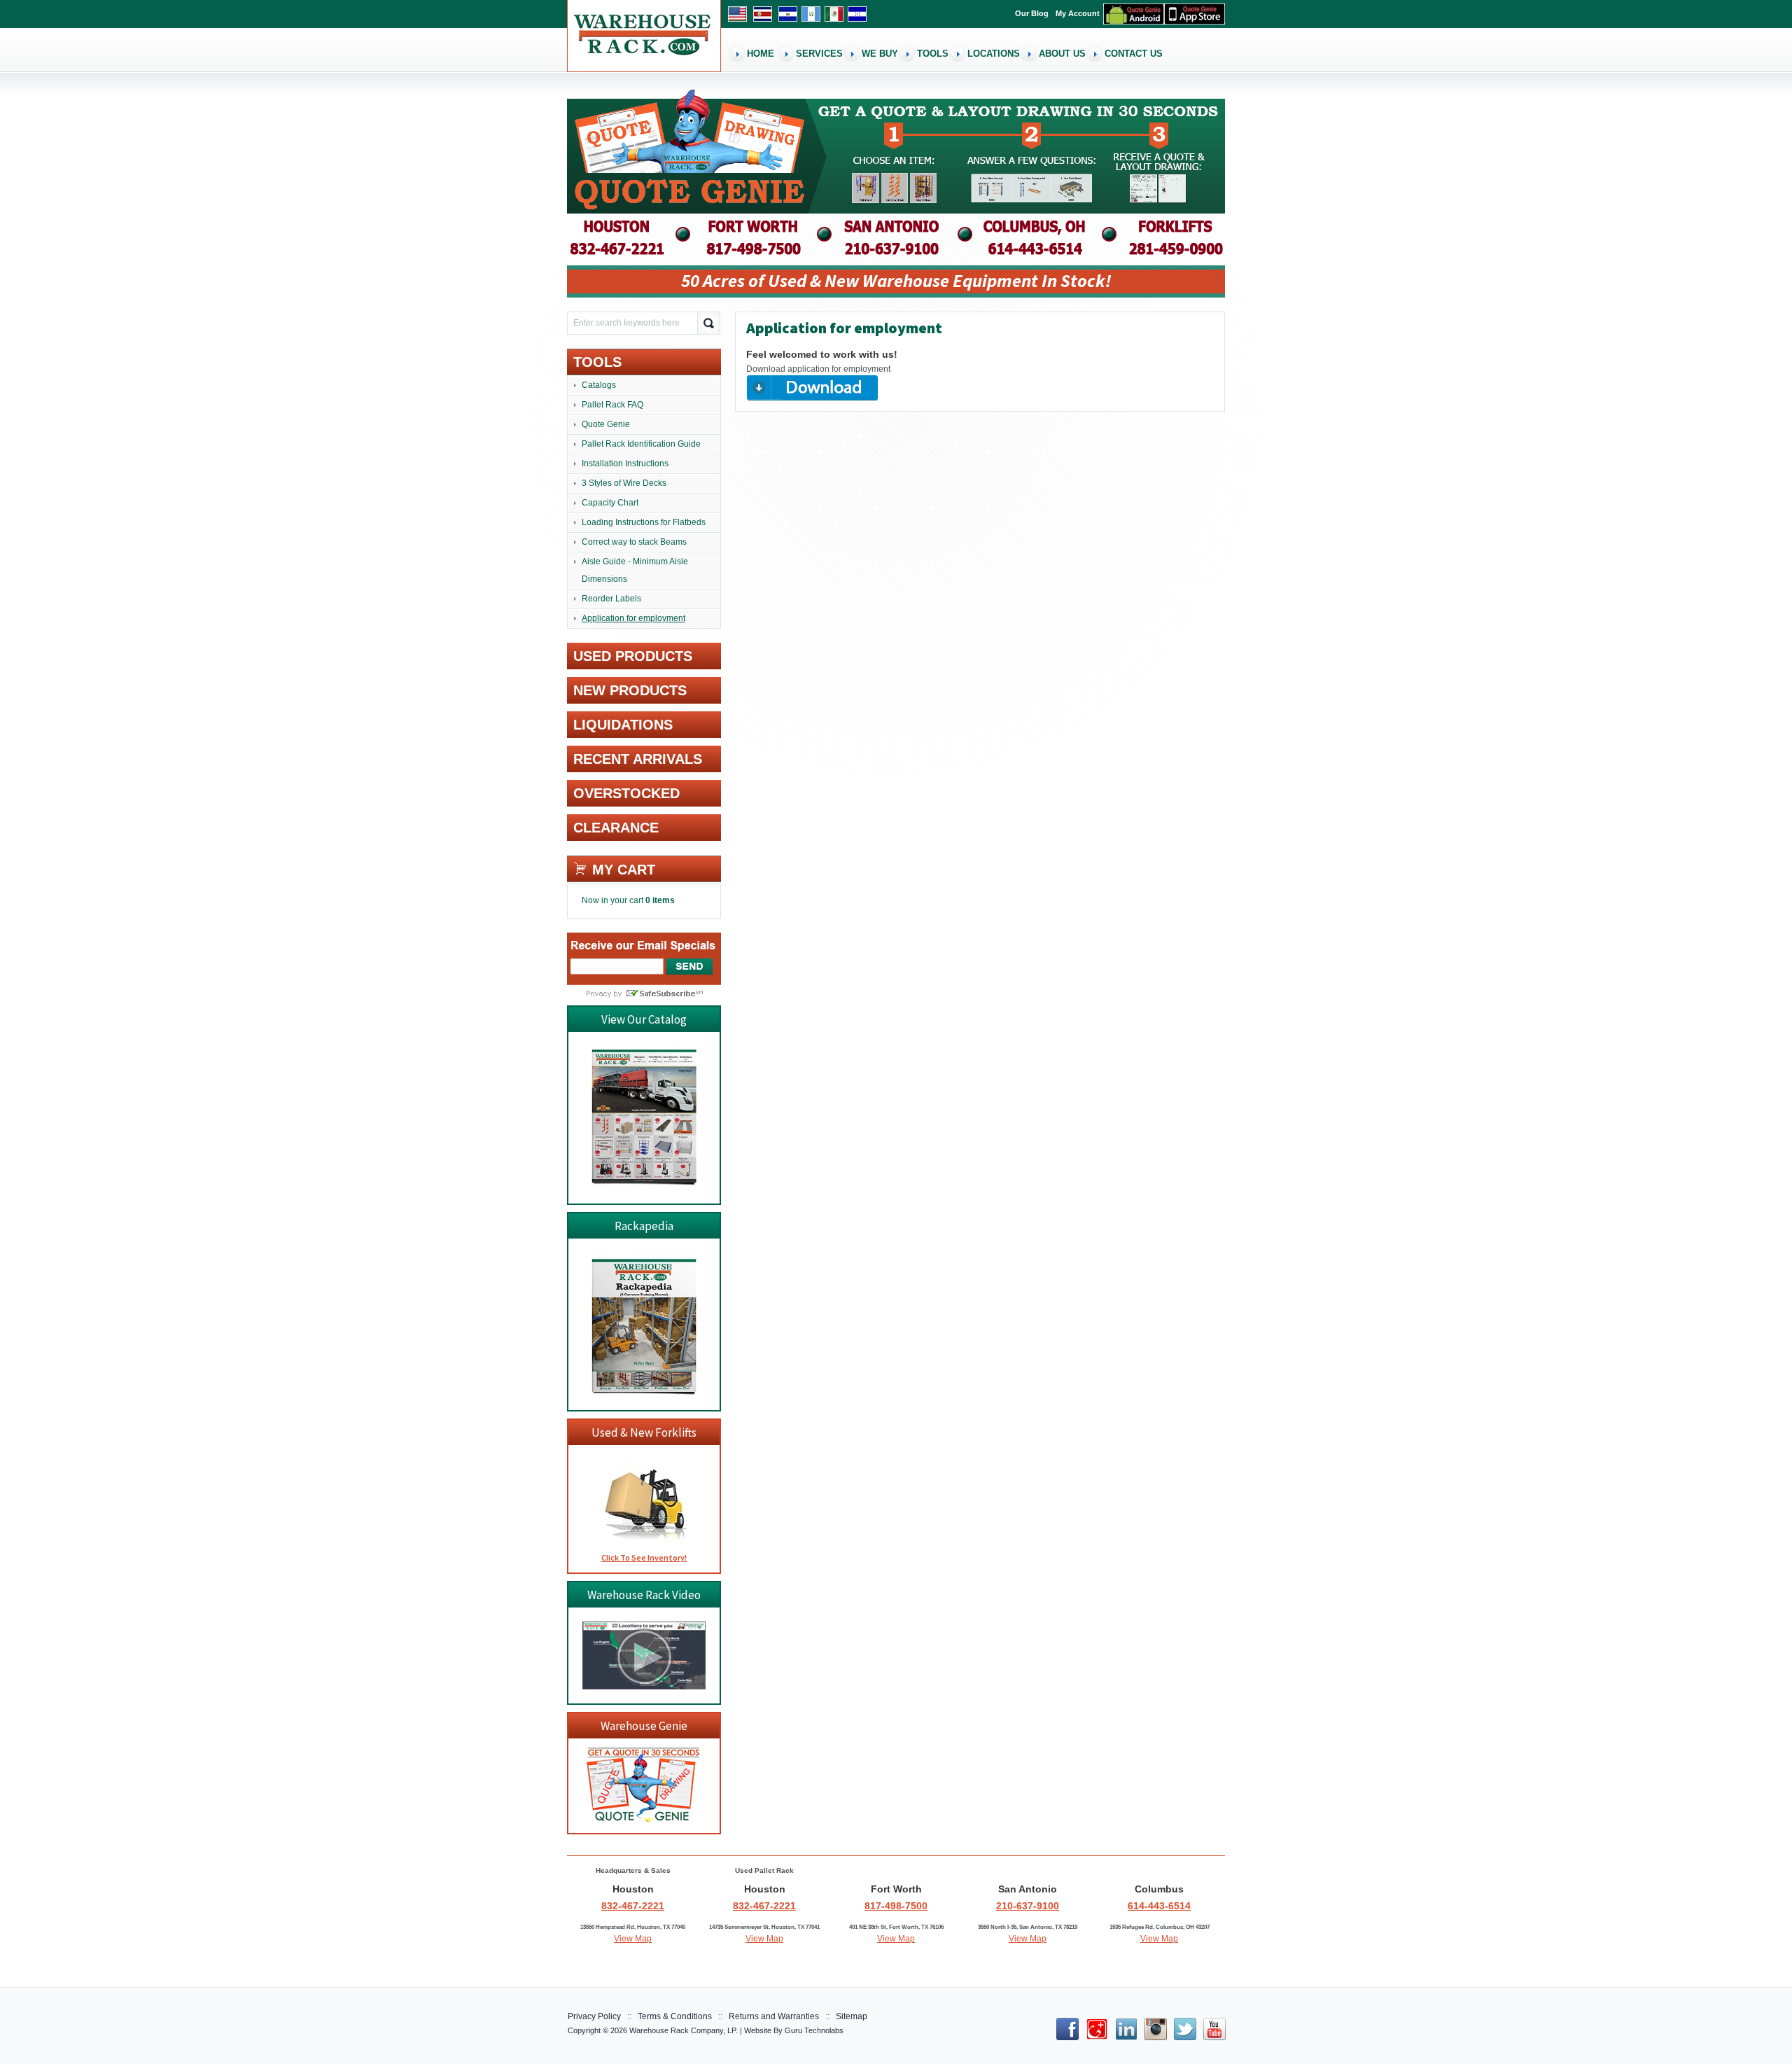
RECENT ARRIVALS (638, 759)
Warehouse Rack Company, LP (682, 2030)
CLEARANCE (616, 828)
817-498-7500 (896, 1906)
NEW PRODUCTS (630, 690)
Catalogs (599, 385)
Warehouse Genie (644, 1726)
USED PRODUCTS (633, 656)
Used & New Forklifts (644, 1432)
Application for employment (633, 618)
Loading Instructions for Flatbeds (644, 522)
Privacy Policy (594, 2016)
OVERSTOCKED (626, 793)
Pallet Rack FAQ (612, 405)
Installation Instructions (625, 463)
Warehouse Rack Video (644, 1595)
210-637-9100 (1028, 1906)
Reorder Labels (611, 599)
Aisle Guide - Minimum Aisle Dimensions (635, 570)
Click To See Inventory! (644, 1557)
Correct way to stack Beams (634, 542)
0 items (660, 900)
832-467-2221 (633, 1906)
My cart (624, 870)
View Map (633, 1939)
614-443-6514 (1159, 1906)
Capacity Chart (610, 503)
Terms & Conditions (675, 2016)
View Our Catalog (644, 1019)
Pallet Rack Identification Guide (641, 444)
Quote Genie (606, 424)
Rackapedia (644, 1226)
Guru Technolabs (814, 2030)
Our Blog (1032, 13)
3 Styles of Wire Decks (624, 483)
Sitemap (852, 2016)
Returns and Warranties (774, 2016)
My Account (1078, 13)
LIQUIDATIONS (623, 725)
